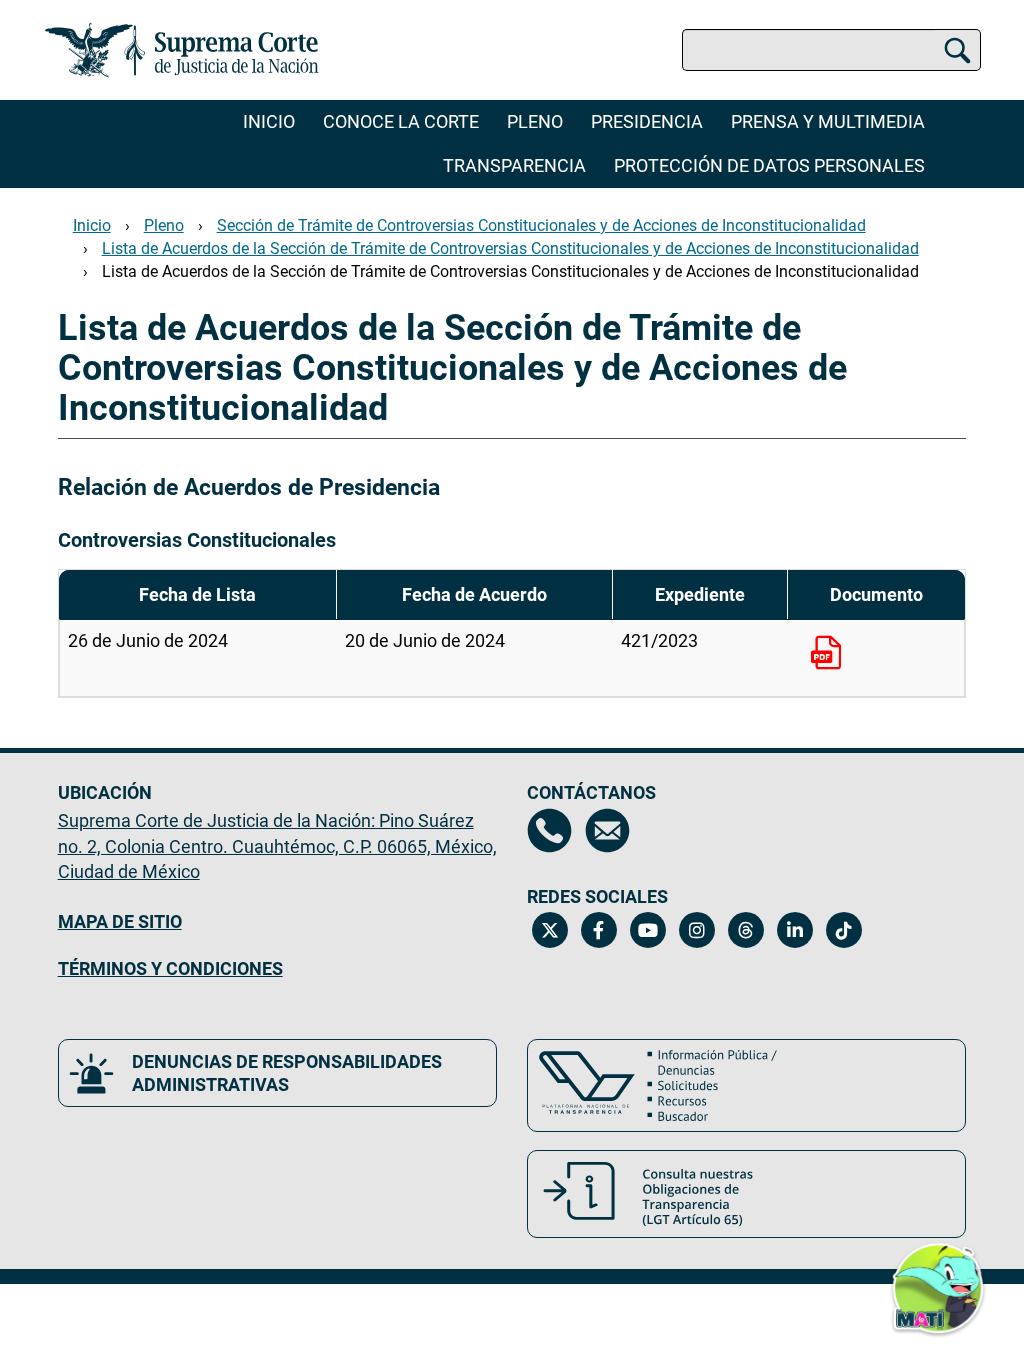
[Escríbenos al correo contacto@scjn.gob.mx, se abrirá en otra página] (607, 830)
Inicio (269, 121)
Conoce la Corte (401, 121)
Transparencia (514, 165)
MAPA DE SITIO (120, 921)
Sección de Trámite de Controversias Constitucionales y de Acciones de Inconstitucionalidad (541, 225)
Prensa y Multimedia (828, 121)
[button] (938, 1293)
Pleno (535, 121)
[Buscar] (957, 50)
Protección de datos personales (769, 165)
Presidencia (647, 121)
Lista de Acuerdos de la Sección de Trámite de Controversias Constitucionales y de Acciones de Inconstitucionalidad (510, 248)
